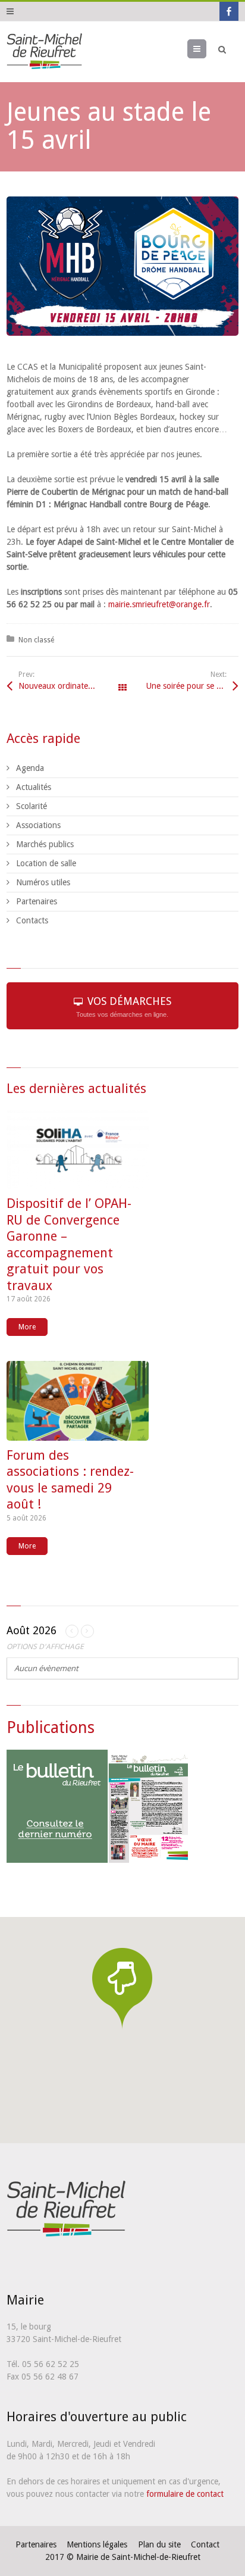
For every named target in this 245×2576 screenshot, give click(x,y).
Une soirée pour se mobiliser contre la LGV (192, 686)
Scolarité (32, 806)
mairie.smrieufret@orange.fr (159, 604)
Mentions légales (97, 2544)
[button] (122, 1988)
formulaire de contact (185, 2494)
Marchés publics (45, 844)
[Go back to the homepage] (44, 52)
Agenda (30, 768)
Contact (205, 2544)
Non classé (36, 640)
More (27, 1327)
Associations (38, 825)
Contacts (32, 920)
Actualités (34, 787)
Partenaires (37, 901)
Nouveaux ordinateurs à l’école (70, 686)
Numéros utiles (43, 882)
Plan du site (159, 2544)
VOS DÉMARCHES (124, 1006)
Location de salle (46, 863)
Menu (206, 49)
